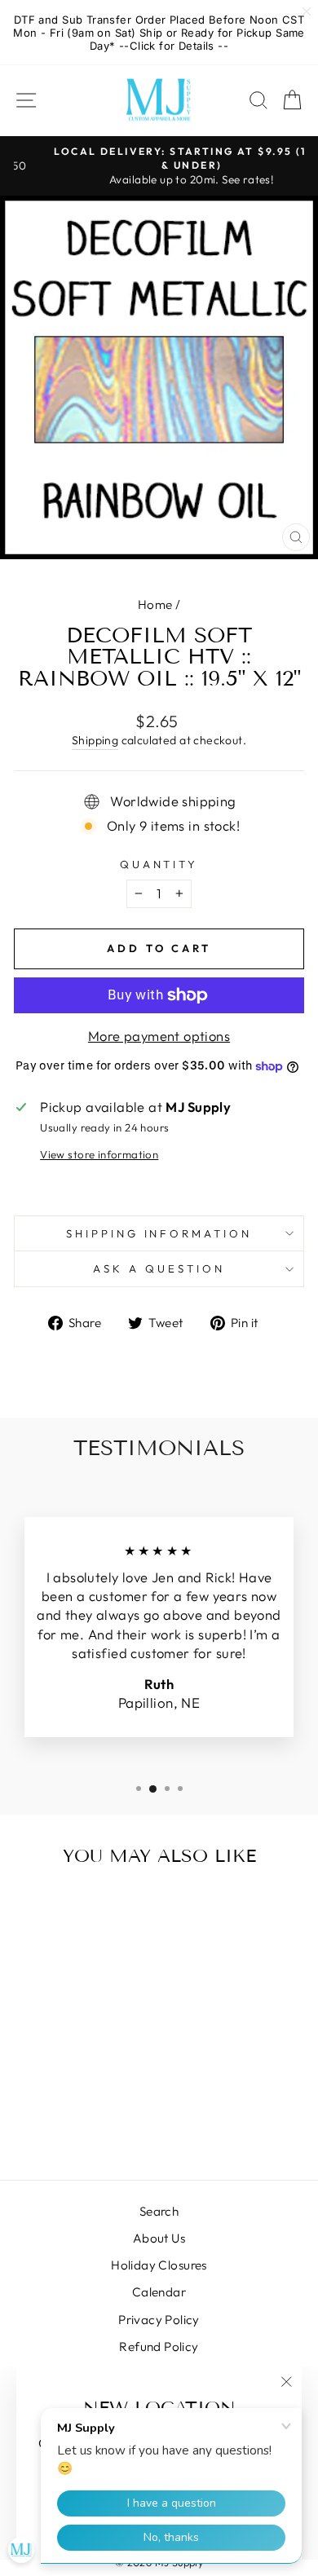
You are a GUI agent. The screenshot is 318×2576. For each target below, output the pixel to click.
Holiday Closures (159, 2265)
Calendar (159, 2292)
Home (155, 604)
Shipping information (159, 1233)
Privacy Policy (159, 2320)
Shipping (95, 740)
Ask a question (159, 1268)
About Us (159, 2238)
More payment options (159, 1036)
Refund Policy (159, 2347)
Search (159, 2211)
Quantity (159, 864)
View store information (99, 1154)
